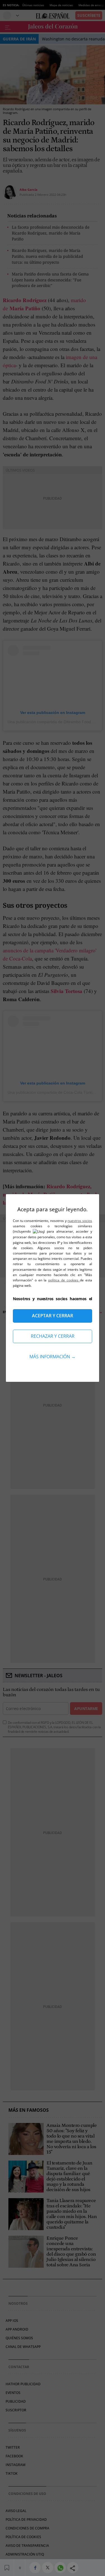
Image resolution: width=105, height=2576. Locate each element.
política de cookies (64, 1280)
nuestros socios (80, 1221)
